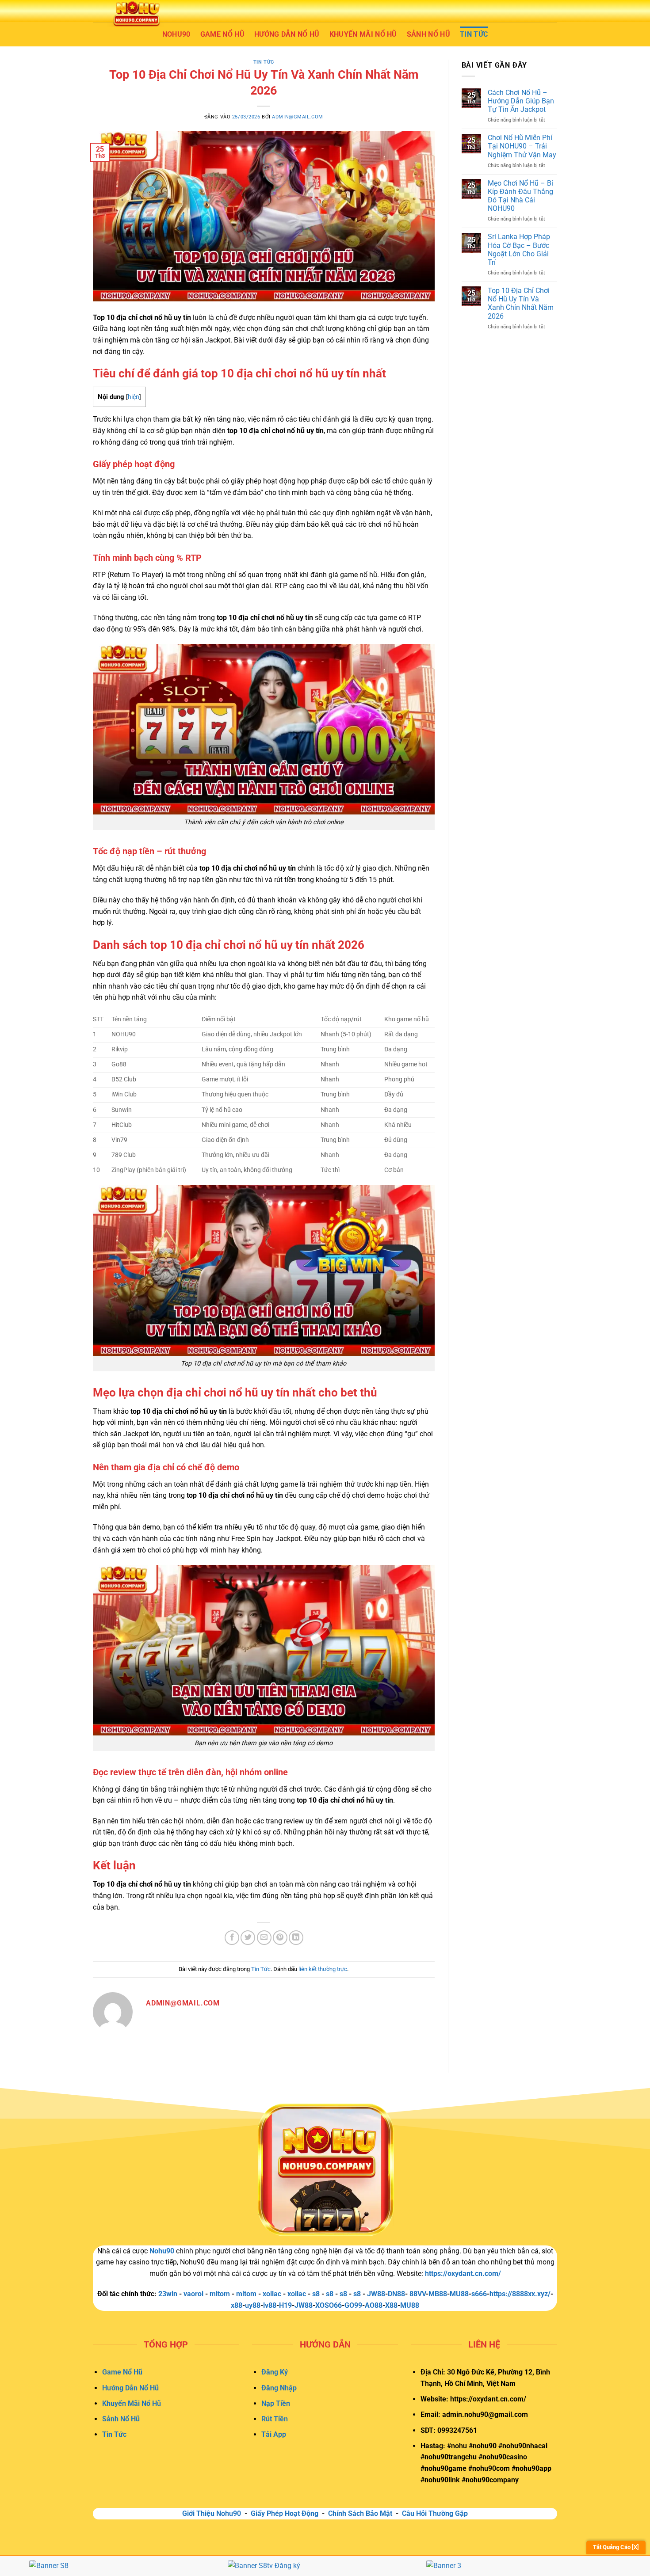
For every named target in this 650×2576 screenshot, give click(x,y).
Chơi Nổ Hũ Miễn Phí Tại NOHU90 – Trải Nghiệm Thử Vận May (522, 146)
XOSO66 (329, 2305)
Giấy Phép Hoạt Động (285, 2513)
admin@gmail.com (297, 117)
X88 (391, 2305)
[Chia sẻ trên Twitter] (248, 1938)
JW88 (304, 2305)
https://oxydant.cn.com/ (463, 2274)
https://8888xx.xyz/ (520, 2294)
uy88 (253, 2305)
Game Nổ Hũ (222, 34)
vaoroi (193, 2294)
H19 (285, 2305)
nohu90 (176, 34)
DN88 (396, 2294)
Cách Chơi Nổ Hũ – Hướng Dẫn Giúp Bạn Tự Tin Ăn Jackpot (521, 101)
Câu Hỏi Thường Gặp (435, 2513)
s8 (316, 2294)
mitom (220, 2294)
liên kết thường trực (323, 1969)
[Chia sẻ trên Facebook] (232, 1938)
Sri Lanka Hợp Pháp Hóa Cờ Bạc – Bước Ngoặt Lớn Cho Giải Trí (519, 250)
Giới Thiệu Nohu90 (212, 2513)
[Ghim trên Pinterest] (280, 1938)
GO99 (353, 2305)
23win (168, 2294)
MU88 (410, 2305)
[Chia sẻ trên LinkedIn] (296, 1938)
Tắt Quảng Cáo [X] (616, 2547)
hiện (134, 397)
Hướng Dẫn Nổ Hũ (287, 34)
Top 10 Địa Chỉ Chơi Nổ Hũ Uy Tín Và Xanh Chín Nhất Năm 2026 (521, 303)
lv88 (270, 2305)
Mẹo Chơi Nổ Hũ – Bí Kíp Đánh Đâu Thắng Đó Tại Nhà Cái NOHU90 (520, 196)
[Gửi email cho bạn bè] (264, 1938)
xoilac (272, 2294)
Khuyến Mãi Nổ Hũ (363, 34)
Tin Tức (474, 34)
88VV (418, 2294)
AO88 (374, 2305)
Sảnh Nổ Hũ (428, 34)
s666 (479, 2294)
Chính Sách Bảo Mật (360, 2513)
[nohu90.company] (137, 13)
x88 (237, 2305)
